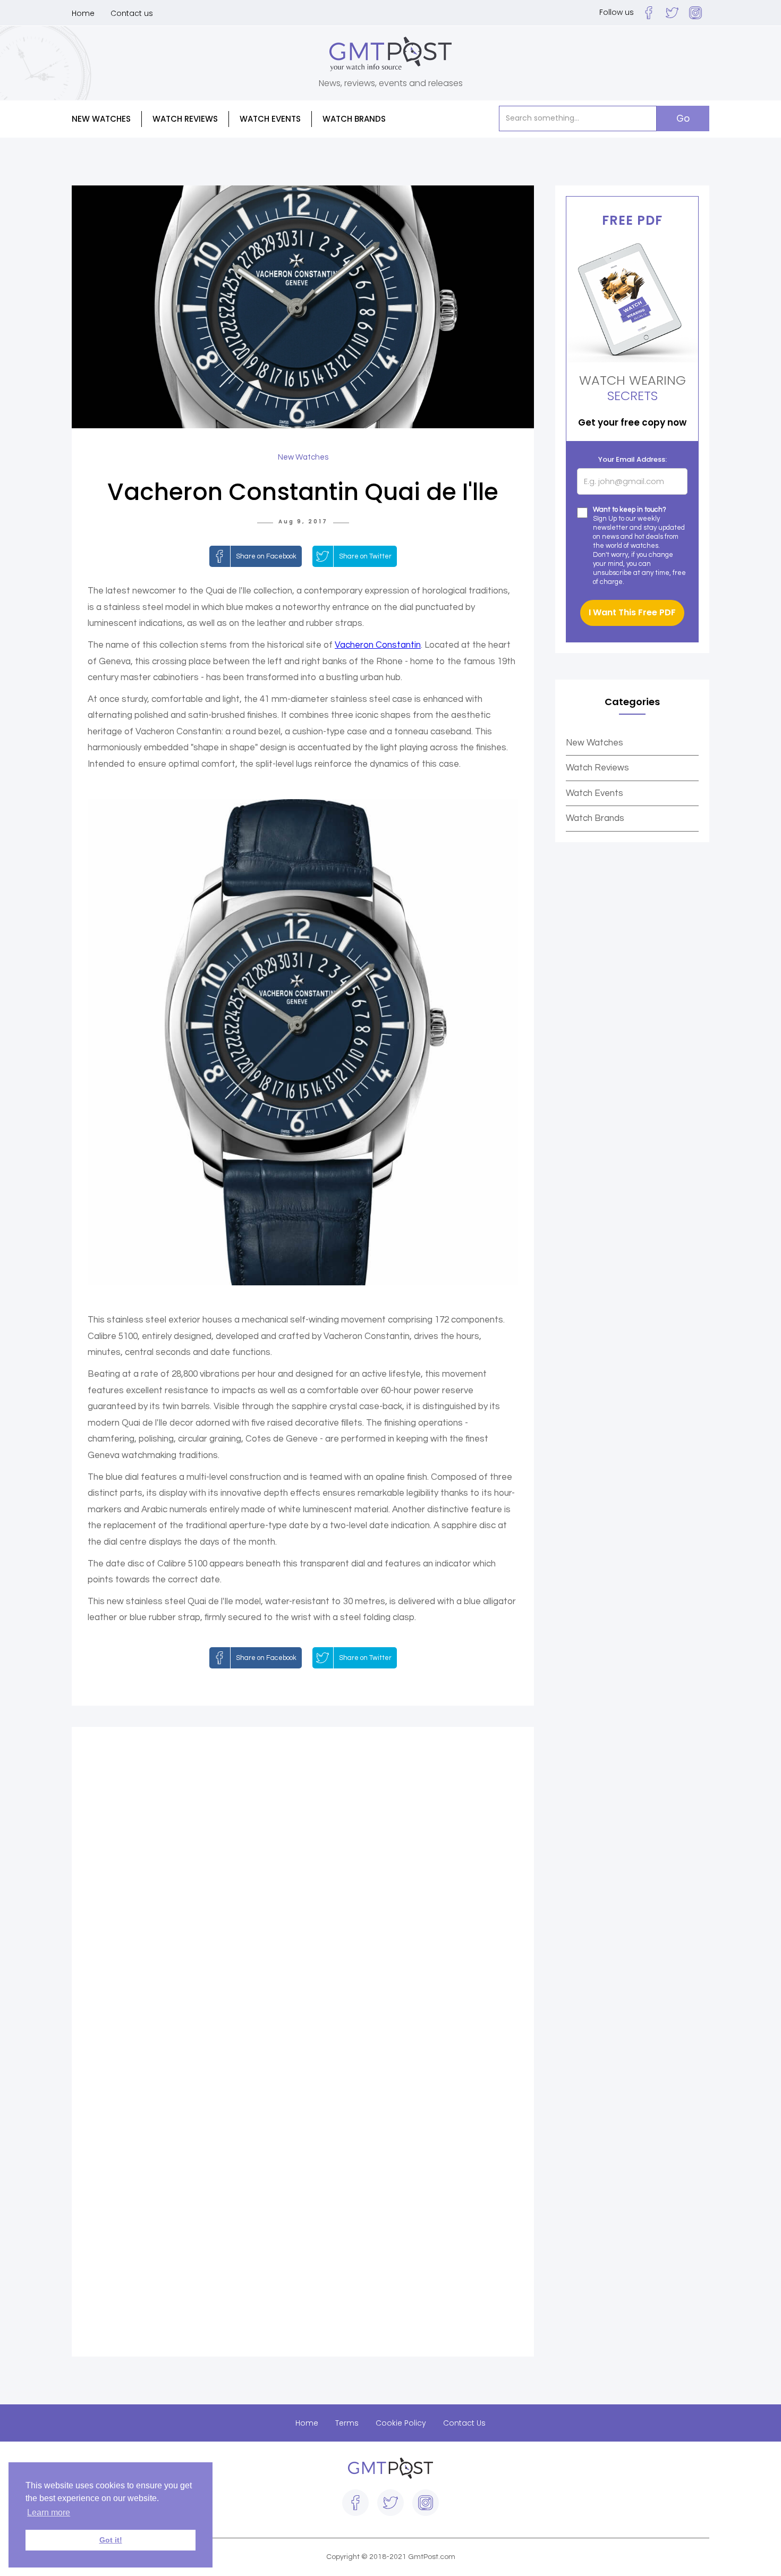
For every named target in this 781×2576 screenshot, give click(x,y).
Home (83, 13)
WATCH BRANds (354, 119)
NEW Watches (101, 119)
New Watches (595, 743)
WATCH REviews (185, 119)
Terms (347, 2423)
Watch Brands (595, 818)
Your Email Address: (633, 459)
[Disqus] (303, 1892)
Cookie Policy (401, 2423)
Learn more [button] (49, 2513)
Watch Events (270, 119)
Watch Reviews (597, 768)
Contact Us (464, 2423)
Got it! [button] (111, 2540)
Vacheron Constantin (378, 645)
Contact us (132, 13)
